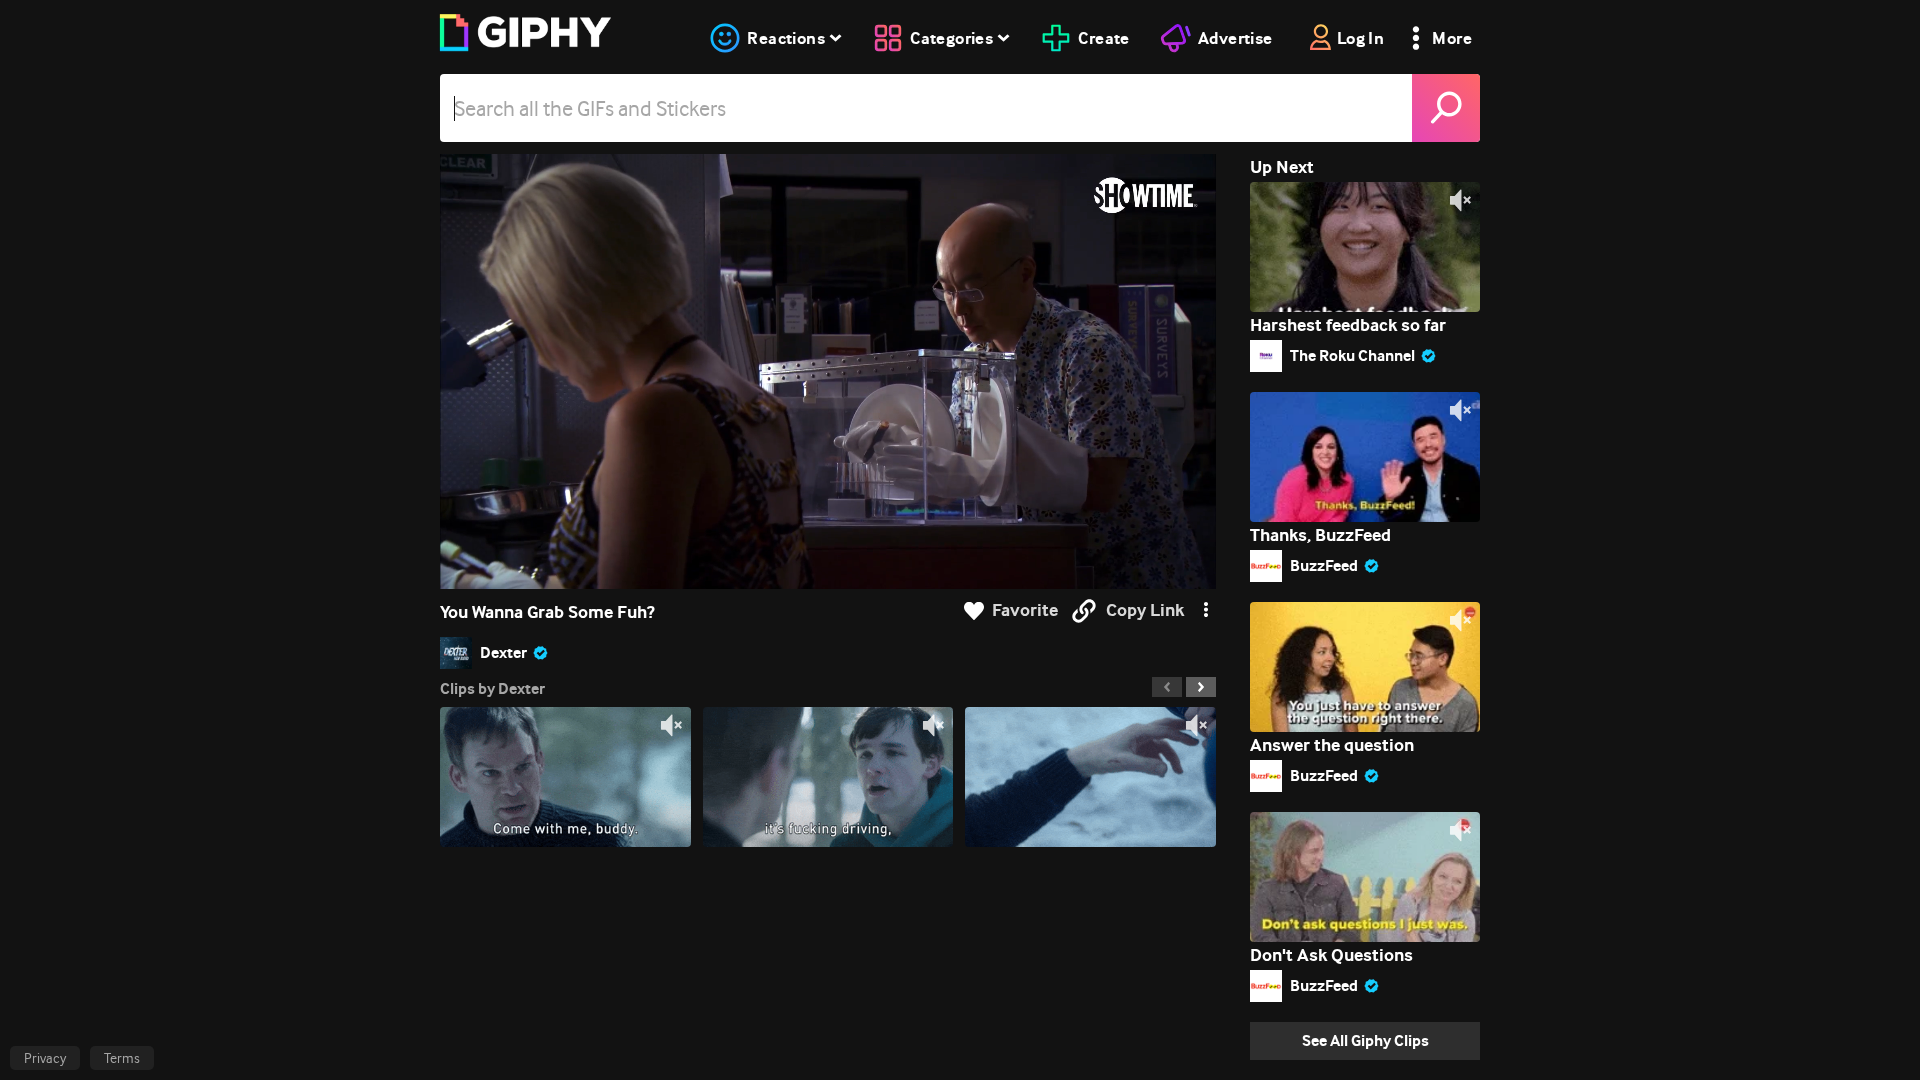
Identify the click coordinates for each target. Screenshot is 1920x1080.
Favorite (1025, 610)
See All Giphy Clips (1365, 1040)
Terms (122, 1058)
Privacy (45, 1058)
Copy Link (1145, 610)
